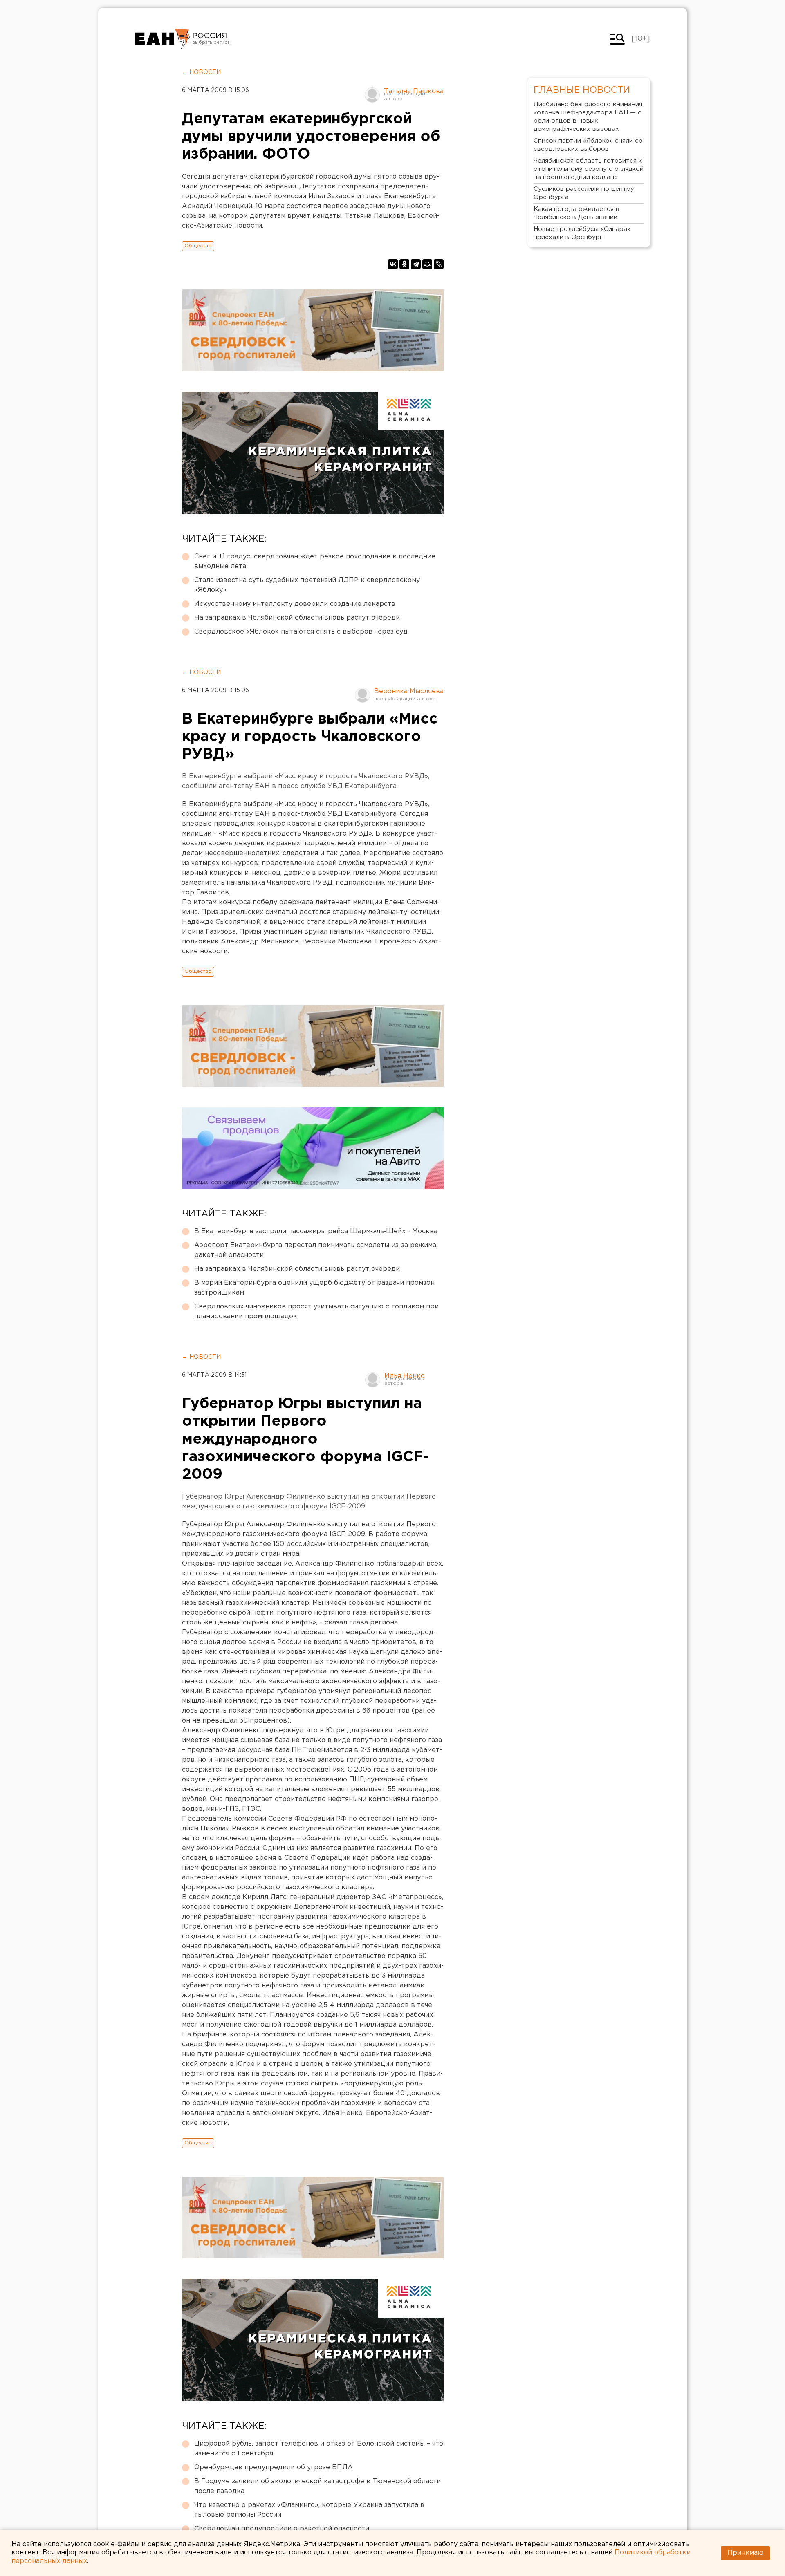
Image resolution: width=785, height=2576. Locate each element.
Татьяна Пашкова (414, 91)
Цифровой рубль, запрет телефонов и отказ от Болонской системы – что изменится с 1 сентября (319, 2449)
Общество (198, 246)
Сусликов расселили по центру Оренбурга (584, 193)
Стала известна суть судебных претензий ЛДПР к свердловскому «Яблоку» (307, 585)
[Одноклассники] (404, 264)
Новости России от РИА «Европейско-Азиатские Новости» (163, 39)
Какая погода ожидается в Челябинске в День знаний (576, 213)
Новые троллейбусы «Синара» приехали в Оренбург (582, 233)
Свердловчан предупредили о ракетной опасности (282, 2529)
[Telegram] (416, 264)
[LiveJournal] (439, 264)
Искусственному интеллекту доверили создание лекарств (295, 604)
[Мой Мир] (427, 264)
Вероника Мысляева (409, 691)
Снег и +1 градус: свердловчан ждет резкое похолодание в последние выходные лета (315, 561)
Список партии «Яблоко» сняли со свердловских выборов (588, 145)
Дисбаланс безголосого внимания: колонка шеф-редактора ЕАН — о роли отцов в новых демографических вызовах (589, 117)
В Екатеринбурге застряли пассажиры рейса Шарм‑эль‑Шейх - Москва (316, 1231)
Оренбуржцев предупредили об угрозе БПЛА (274, 2467)
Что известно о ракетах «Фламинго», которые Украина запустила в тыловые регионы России (309, 2510)
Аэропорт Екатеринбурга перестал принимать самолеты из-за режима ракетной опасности (315, 1250)
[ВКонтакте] (393, 264)
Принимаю (745, 2553)
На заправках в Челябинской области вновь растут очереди (297, 618)
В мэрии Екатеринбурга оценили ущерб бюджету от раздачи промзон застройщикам (314, 1288)
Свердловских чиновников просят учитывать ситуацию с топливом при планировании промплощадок (316, 1312)
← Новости (201, 72)
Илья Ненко (405, 1376)
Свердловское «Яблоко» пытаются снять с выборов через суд (301, 632)
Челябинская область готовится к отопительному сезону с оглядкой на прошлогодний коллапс (589, 169)
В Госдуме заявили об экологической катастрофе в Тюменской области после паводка (317, 2486)
